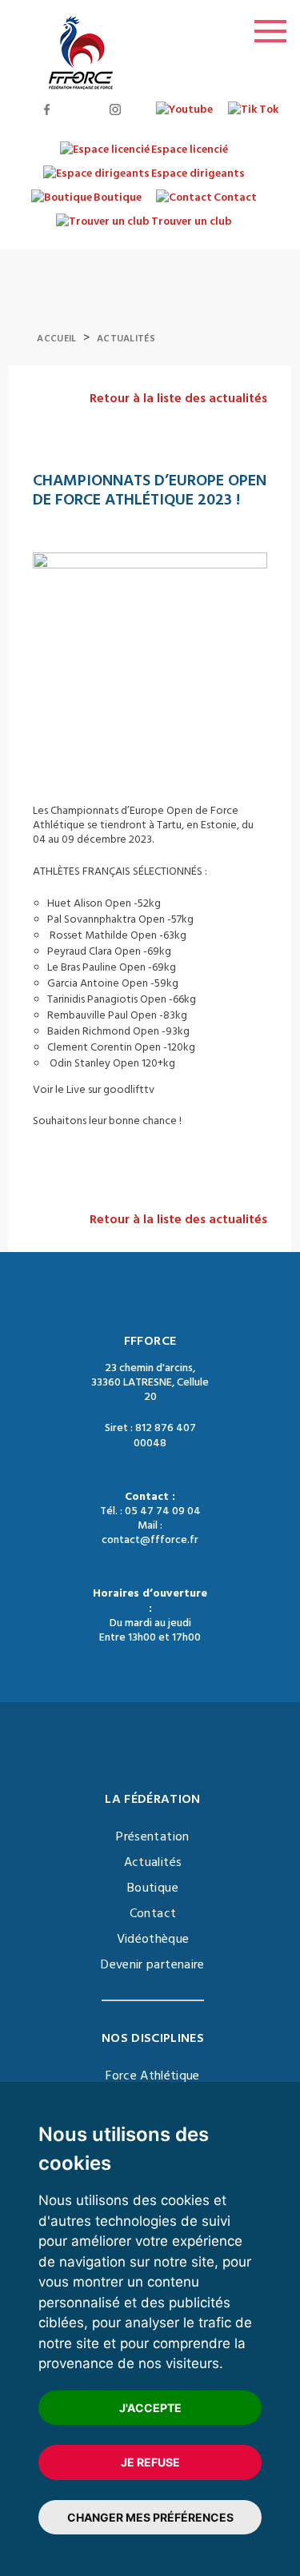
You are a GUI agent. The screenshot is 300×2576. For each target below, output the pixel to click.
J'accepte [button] (150, 2408)
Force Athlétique (153, 2076)
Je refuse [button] (150, 2462)
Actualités (126, 339)
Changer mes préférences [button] (150, 2517)
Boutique (153, 1888)
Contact (153, 1913)
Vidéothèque (153, 1939)
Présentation (152, 1836)
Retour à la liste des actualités (178, 398)
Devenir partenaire (152, 1964)
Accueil (56, 339)
